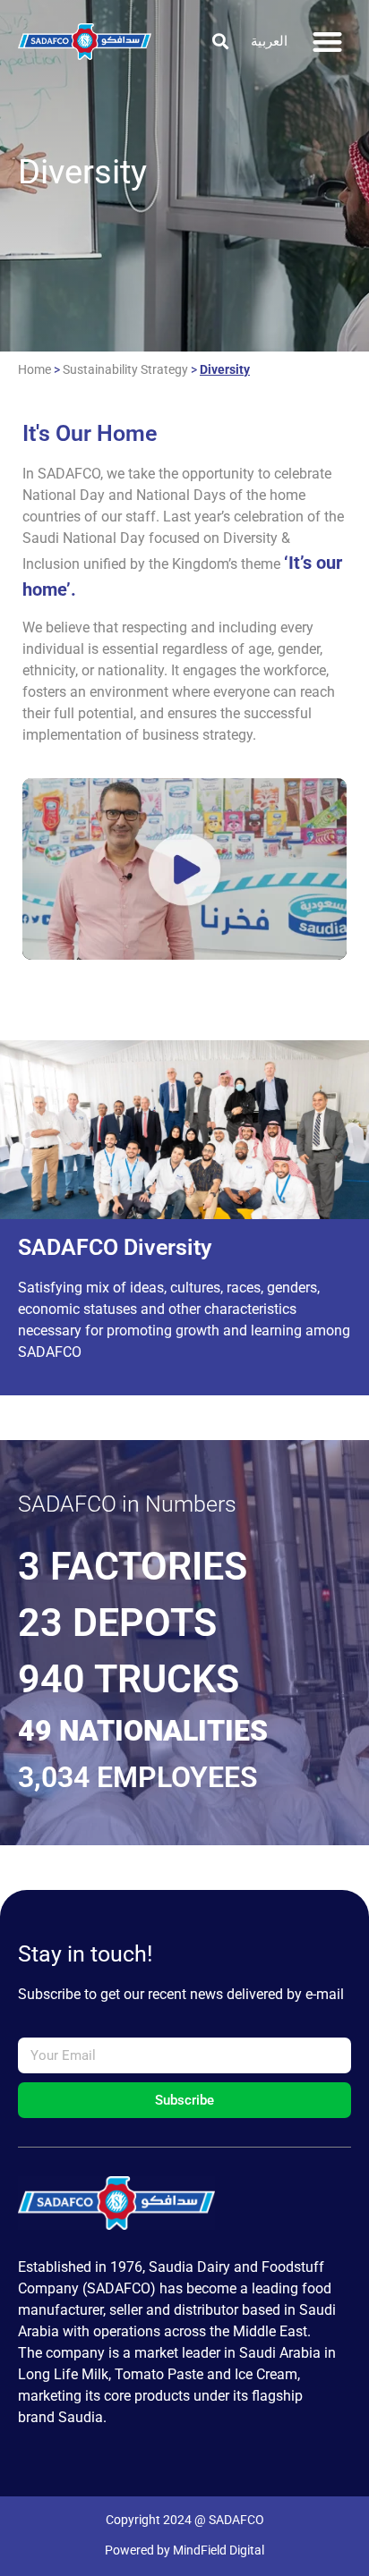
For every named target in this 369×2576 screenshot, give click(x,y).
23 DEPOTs (117, 1623)
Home (34, 369)
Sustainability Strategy (125, 369)
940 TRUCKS (129, 1679)
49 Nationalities (143, 1731)
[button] (220, 42)
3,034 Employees (138, 1777)
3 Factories (133, 1566)
